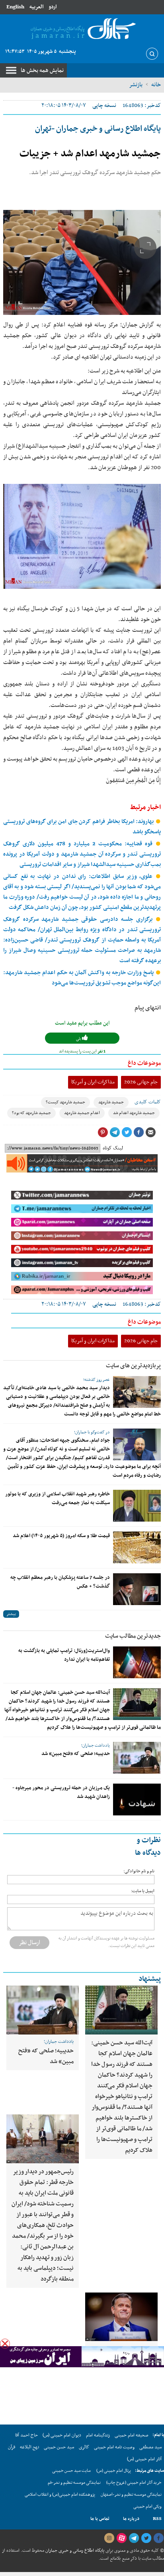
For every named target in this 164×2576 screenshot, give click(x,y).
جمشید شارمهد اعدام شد (134, 1113)
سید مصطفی (150, 2447)
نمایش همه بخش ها (42, 70)
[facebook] (158, 2538)
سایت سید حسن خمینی (71, 2471)
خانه (156, 85)
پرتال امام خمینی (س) (114, 2471)
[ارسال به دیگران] (150, 1132)
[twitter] (146, 2538)
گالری (84, 2447)
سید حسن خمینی (59, 2447)
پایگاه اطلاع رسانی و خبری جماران (74, 2551)
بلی (79, 1039)
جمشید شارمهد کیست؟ (65, 1102)
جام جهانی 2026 (141, 1082)
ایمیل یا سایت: (143, 1891)
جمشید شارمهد (111, 1102)
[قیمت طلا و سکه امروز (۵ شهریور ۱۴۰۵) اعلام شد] (137, 1547)
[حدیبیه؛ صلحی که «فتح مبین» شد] (137, 1758)
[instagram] (109, 2538)
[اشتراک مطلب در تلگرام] (115, 1132)
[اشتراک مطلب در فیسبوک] (139, 1132)
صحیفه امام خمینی (132, 2435)
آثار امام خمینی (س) (144, 2459)
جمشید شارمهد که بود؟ (31, 1113)
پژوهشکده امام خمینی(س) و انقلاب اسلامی (60, 2495)
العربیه (36, 7)
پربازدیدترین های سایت (133, 1366)
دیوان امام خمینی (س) (62, 2435)
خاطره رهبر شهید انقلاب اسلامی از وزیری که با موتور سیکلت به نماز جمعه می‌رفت (58, 1499)
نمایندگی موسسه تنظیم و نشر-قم (74, 2483)
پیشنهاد (150, 1979)
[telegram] (134, 2538)
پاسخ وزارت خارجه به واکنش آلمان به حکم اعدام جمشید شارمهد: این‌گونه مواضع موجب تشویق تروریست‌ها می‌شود (82, 978)
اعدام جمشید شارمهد (82, 1113)
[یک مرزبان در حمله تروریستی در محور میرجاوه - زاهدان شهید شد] (137, 1800)
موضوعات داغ (144, 1063)
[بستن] (5, 2344)
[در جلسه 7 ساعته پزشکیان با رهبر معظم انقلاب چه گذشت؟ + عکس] (137, 1589)
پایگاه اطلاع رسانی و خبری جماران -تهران (98, 129)
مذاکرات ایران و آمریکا (93, 1082)
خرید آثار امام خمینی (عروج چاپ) (134, 2483)
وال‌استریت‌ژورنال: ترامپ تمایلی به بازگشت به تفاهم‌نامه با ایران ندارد (64, 1655)
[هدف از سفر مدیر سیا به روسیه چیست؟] (121, 2317)
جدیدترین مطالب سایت (133, 1636)
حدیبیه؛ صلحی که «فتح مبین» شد (76, 1754)
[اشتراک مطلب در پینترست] (103, 1132)
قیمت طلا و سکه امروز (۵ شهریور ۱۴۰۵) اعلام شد (61, 1536)
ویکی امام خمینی (147, 2507)
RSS (157, 2519)
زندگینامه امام (98, 2435)
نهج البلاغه (29, 2447)
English (15, 7)
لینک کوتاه (113, 1148)
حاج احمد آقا (26, 2435)
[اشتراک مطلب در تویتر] (127, 1132)
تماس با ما (100, 2519)
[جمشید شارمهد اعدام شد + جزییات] (82, 262)
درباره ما (131, 2519)
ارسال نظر (29, 1943)
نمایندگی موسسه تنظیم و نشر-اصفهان (131, 2495)
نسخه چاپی (104, 106)
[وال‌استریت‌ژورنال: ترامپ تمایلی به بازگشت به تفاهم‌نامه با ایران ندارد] (137, 1662)
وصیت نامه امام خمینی (114, 2447)
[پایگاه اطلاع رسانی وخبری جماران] (82, 29)
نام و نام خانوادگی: (139, 1871)
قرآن (12, 2447)
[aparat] (121, 2538)
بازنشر (136, 85)
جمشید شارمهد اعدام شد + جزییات (90, 154)
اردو (53, 7)
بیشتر (11, 1614)
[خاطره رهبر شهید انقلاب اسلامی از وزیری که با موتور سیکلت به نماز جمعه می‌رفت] (137, 1506)
